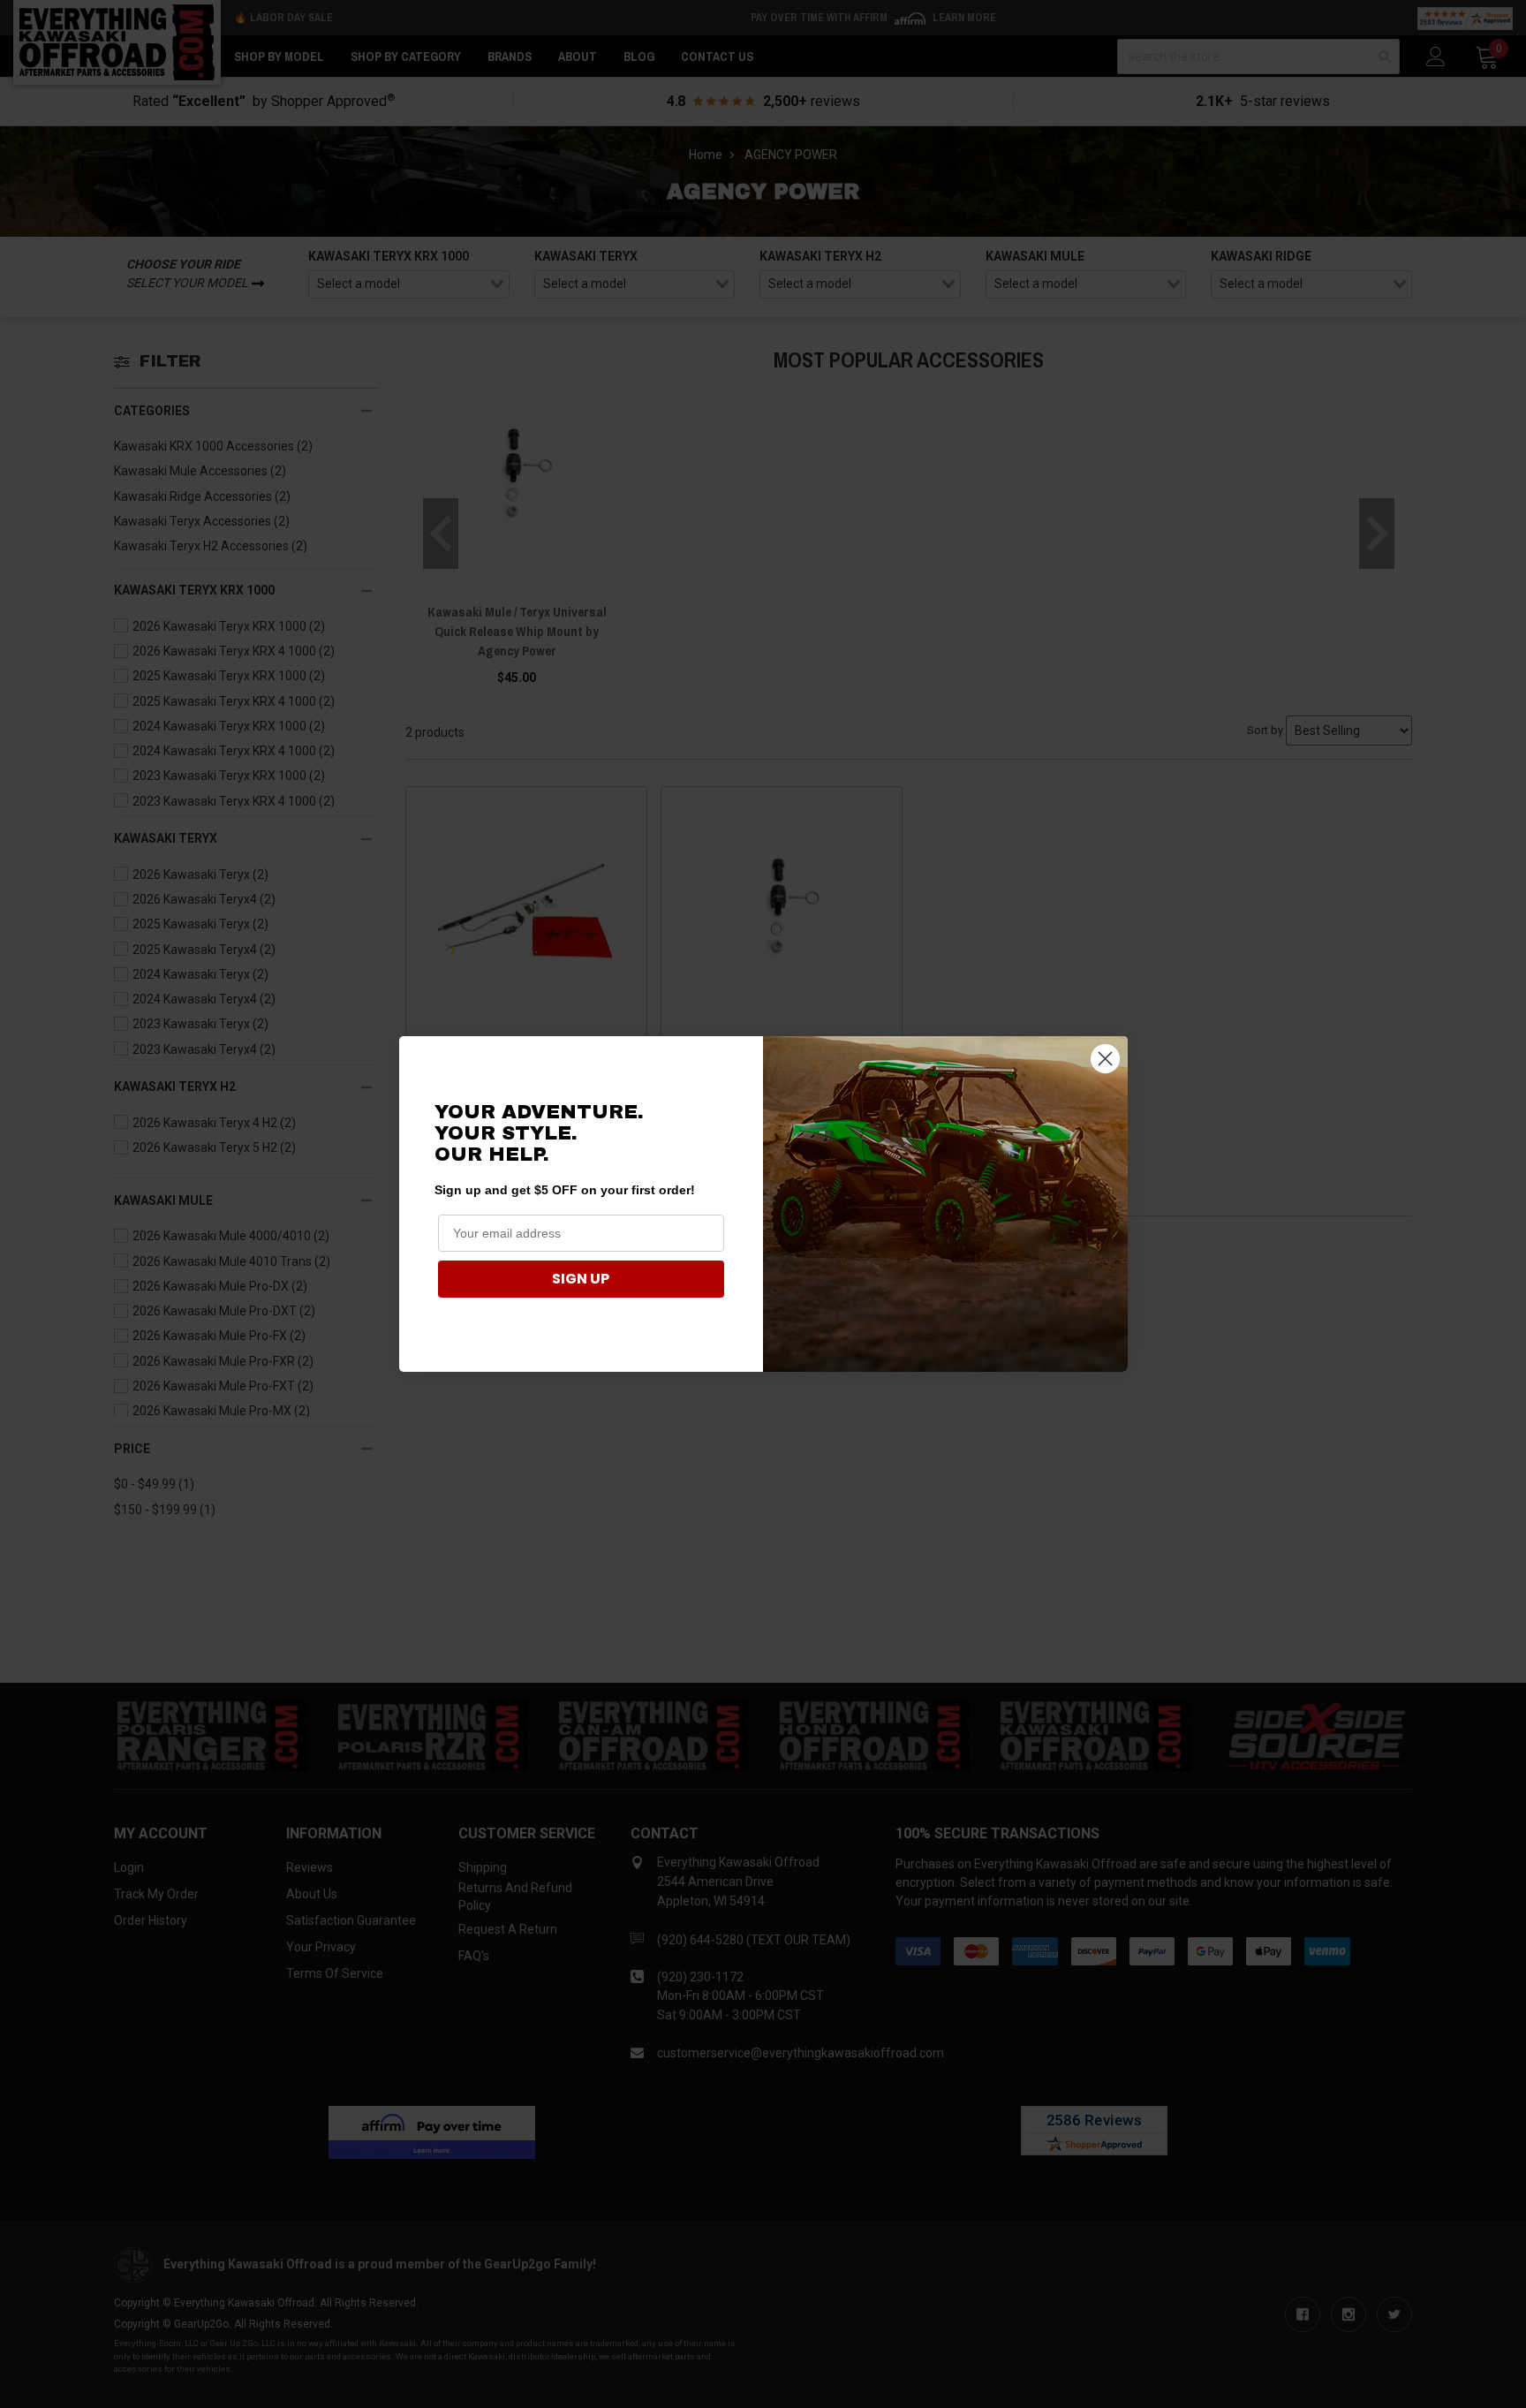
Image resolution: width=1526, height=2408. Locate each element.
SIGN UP (581, 1279)
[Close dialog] (1105, 1059)
